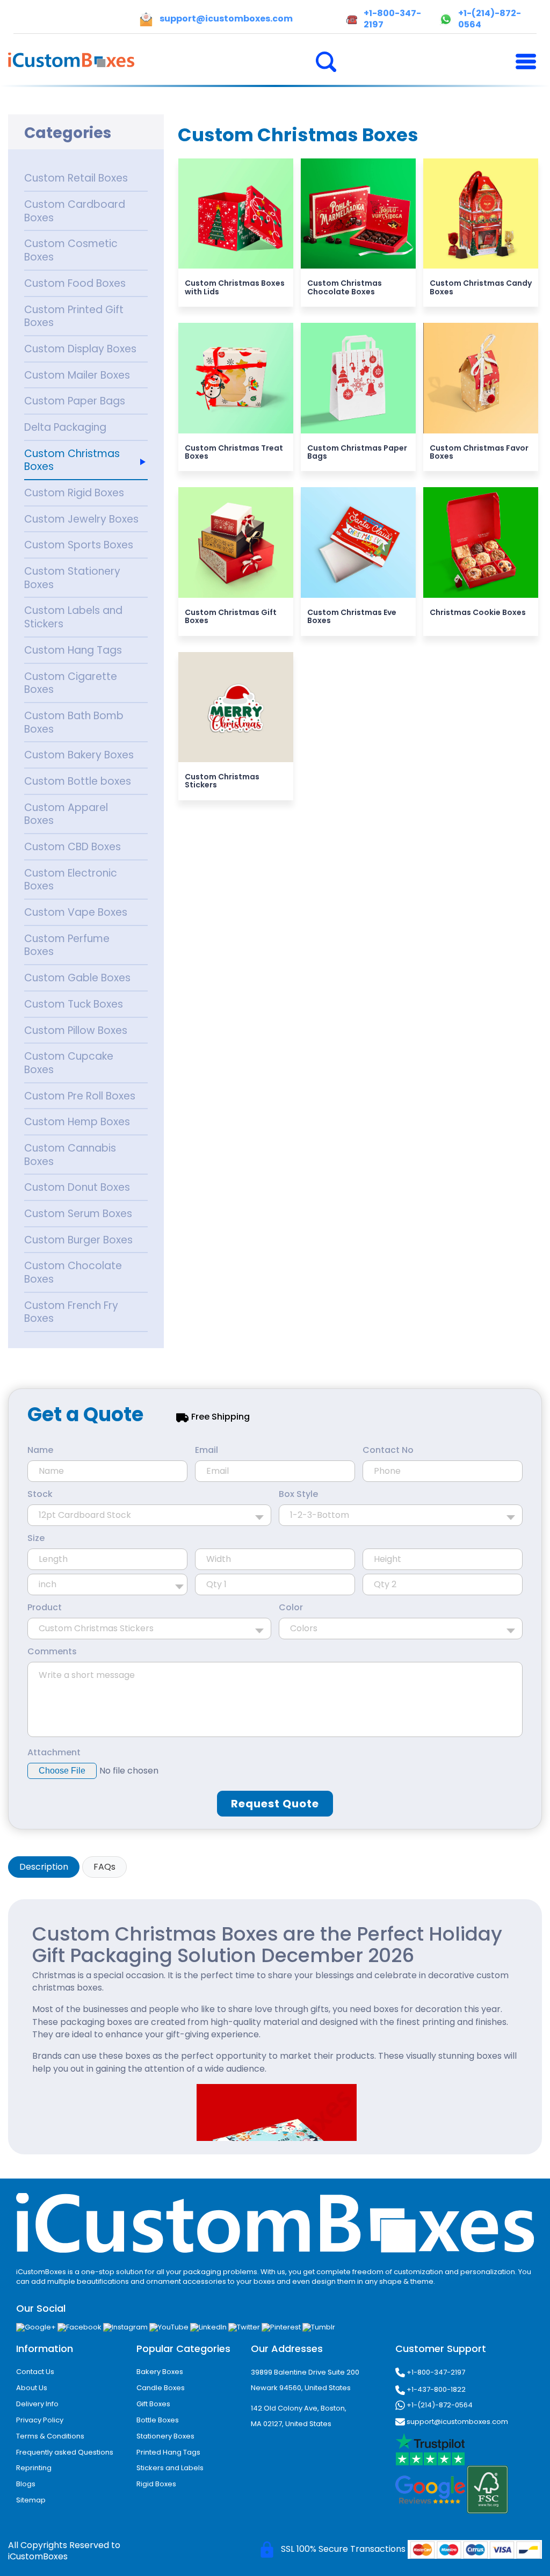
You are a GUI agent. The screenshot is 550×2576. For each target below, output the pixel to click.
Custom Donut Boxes (77, 1187)
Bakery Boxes (160, 2372)
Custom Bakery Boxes (79, 755)
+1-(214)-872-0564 (439, 2405)
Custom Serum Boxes (78, 1214)
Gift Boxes (153, 2404)
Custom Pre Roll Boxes (80, 1096)
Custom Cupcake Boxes (69, 1063)
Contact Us (35, 2372)
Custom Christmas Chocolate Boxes (345, 287)
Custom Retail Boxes (76, 178)
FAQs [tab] (104, 1867)
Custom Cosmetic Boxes (71, 250)
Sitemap (31, 2500)
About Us (32, 2388)
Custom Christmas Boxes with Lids (235, 287)
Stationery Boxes (165, 2436)
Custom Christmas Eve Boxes (352, 616)
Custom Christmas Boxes (72, 460)
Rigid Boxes (156, 2484)
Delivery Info (37, 2404)
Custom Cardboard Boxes (75, 211)
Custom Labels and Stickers (73, 617)
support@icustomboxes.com (457, 2422)
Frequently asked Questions (65, 2452)
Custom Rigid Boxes (74, 493)
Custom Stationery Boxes (72, 578)
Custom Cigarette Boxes (71, 683)
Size (36, 1538)
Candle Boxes (161, 2388)
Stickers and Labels (170, 2468)
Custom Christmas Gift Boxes (231, 616)
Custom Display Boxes (80, 349)
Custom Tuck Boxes (74, 1004)
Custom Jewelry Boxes (81, 519)
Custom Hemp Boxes (77, 1122)
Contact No (388, 1450)
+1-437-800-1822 (435, 2389)
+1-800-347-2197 (435, 2372)
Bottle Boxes (158, 2420)
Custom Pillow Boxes (76, 1030)
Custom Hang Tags (73, 650)
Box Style (298, 1494)
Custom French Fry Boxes (71, 1312)
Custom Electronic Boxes (71, 880)
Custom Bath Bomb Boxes (74, 722)
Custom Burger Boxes (78, 1240)
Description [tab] (44, 1867)
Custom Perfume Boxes (67, 945)
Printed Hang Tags (168, 2452)
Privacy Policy (40, 2420)
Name (40, 1450)
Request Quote (275, 1804)
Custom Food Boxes (75, 283)
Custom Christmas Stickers (222, 781)
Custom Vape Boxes (76, 912)
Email (207, 1450)
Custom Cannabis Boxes (70, 1155)
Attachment (54, 1753)
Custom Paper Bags (75, 401)
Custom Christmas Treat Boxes (234, 452)
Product (45, 1608)
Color (291, 1608)
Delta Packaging (65, 427)
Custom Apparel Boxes (66, 814)
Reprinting (34, 2468)
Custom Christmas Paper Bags (357, 452)
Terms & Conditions (50, 2436)
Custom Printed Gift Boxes (74, 316)
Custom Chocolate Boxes (73, 1272)
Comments (52, 1652)
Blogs (26, 2484)
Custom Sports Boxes (79, 545)
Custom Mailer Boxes (77, 375)
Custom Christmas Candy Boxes (481, 287)
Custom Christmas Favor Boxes (479, 452)
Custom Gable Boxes (77, 978)
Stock (40, 1494)
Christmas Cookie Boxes (478, 612)
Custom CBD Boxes (73, 847)
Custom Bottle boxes (78, 781)
